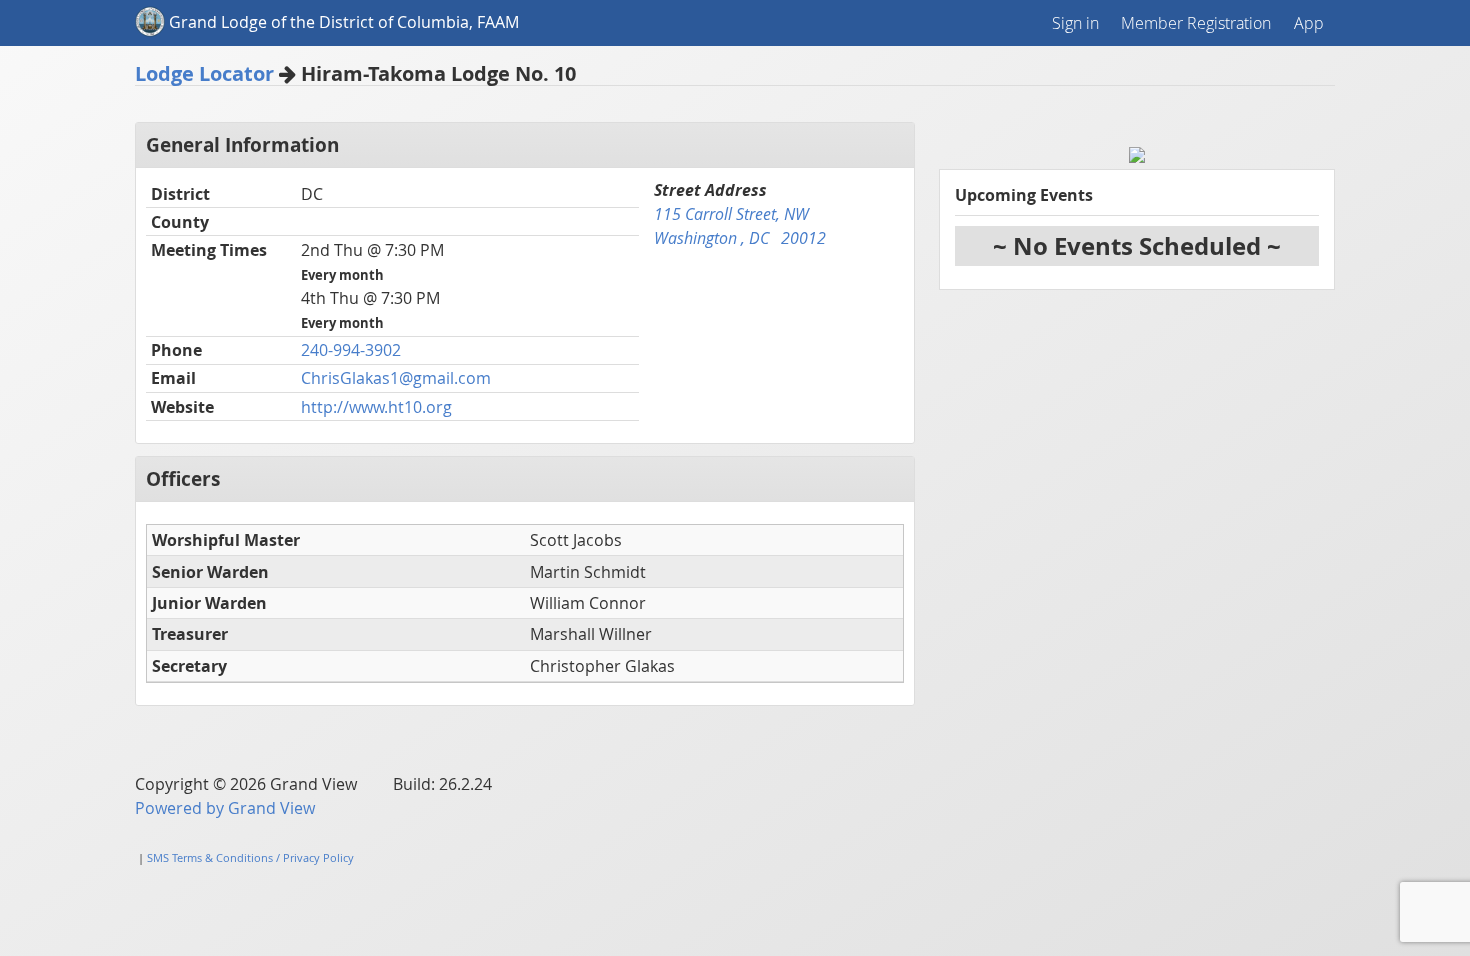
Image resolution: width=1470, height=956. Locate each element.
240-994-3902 (351, 350)
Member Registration (1196, 23)
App (1309, 23)
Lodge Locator (204, 73)
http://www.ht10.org (376, 407)
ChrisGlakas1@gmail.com (396, 378)
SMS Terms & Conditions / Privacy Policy (250, 857)
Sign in (1075, 23)
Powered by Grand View (225, 808)
